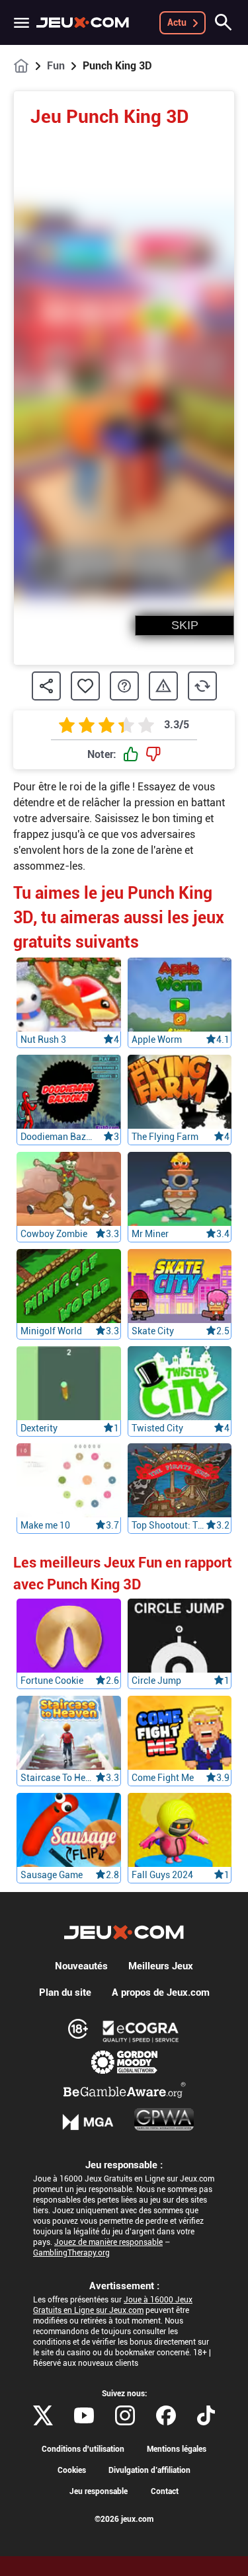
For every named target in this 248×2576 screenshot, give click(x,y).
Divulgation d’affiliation (149, 2470)
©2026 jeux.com (124, 2519)
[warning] (163, 686)
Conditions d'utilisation (83, 2449)
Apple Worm (157, 1040)
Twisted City (157, 1428)
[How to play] (124, 686)
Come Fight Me (163, 1778)
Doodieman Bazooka (58, 1137)
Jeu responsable (99, 2491)
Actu (177, 22)
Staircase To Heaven (58, 1778)
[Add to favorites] (85, 686)
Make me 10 (45, 1525)
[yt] (84, 2415)
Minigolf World (51, 1331)
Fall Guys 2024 (162, 1875)
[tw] (43, 2415)
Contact (165, 2491)
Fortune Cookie (52, 1681)
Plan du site (65, 1992)
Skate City (153, 1331)
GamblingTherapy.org (71, 2253)
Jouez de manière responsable (108, 2242)
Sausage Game (52, 1875)
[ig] (125, 2415)
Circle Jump (156, 1681)
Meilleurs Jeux (161, 1966)
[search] (224, 22)
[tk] (206, 2415)
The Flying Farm (165, 1137)
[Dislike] (153, 755)
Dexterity (39, 1428)
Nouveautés (81, 1966)
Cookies (72, 2470)
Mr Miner (150, 1234)
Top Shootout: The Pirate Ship (169, 1525)
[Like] (131, 755)
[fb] (166, 2415)
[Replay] (202, 686)
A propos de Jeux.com (161, 1992)
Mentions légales (177, 2449)
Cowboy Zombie (54, 1234)
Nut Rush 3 (43, 1040)
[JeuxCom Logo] (83, 22)
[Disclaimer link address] (141, 2031)
